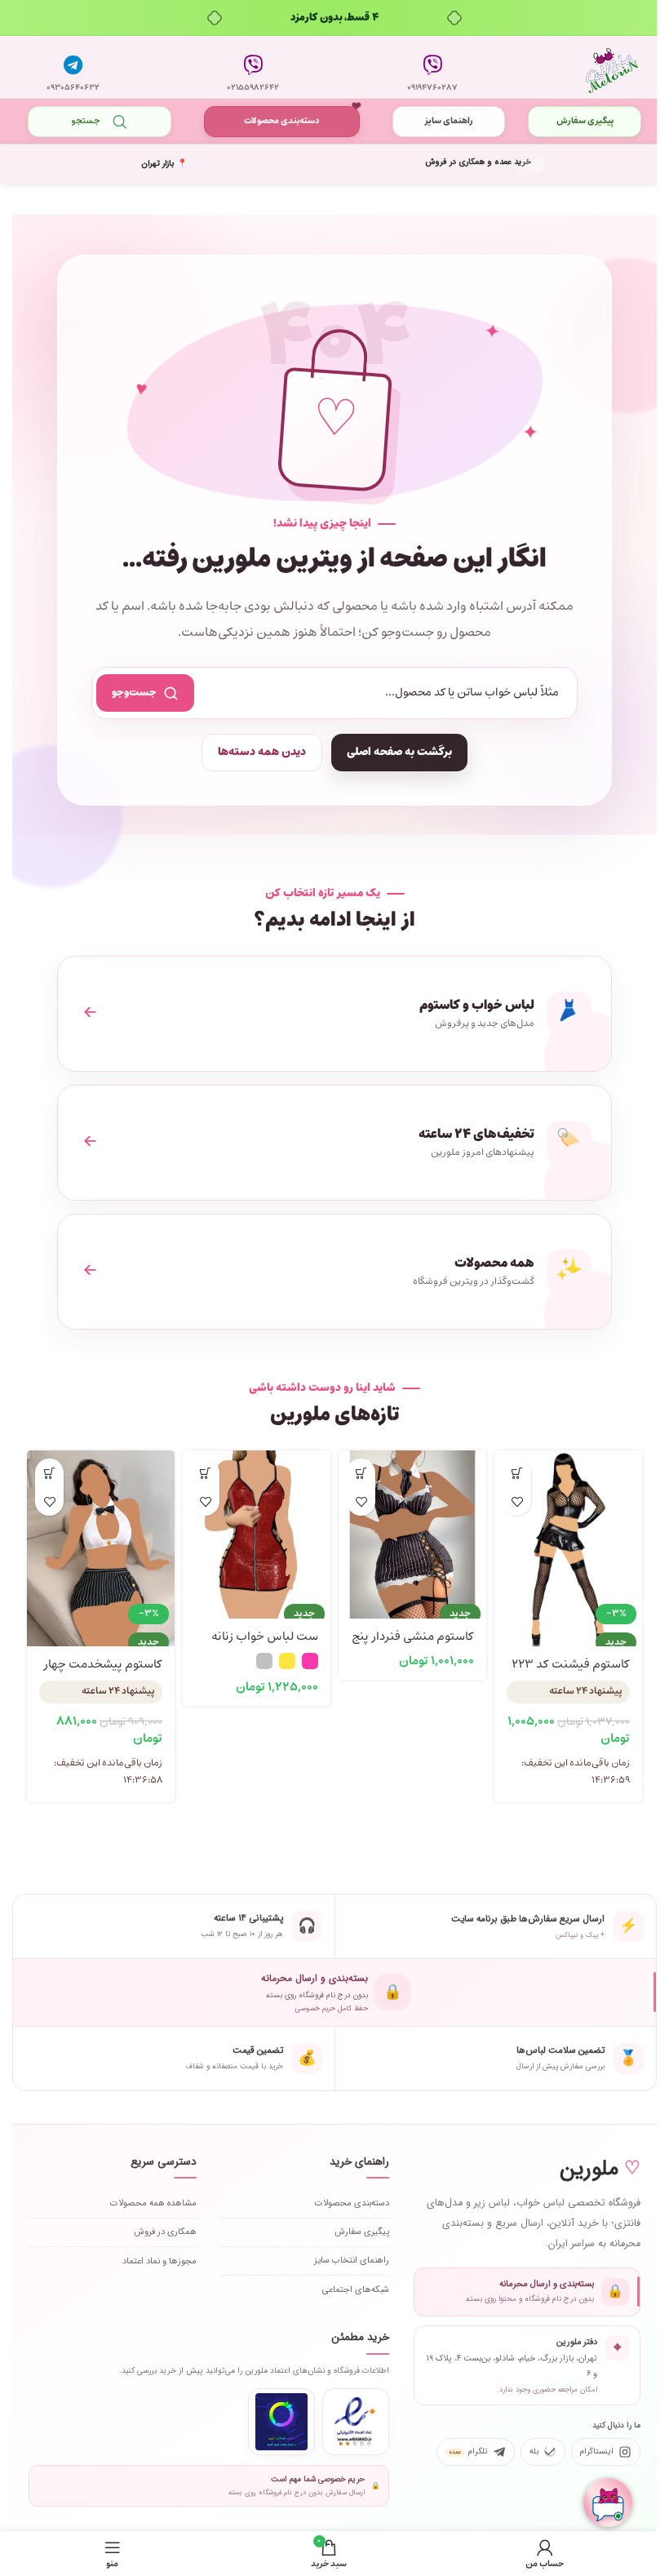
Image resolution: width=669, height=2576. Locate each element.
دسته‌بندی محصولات (277, 121)
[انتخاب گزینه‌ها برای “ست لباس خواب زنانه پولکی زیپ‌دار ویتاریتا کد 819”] (202, 1473)
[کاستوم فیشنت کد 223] (558, 1523)
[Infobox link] (424, 67)
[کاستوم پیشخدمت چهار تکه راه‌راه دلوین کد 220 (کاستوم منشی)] (99, 1523)
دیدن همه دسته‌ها (256, 752)
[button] (508, 1473)
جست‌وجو (128, 693)
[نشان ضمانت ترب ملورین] (274, 2419)
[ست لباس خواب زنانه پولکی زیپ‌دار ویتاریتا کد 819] (252, 1523)
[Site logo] (600, 67)
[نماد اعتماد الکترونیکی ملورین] (348, 2419)
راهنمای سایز (441, 121)
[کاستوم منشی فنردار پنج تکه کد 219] (405, 1523)
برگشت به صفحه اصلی (394, 752)
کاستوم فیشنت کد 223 (558, 1661)
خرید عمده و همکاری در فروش (469, 162)
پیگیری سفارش (574, 121)
